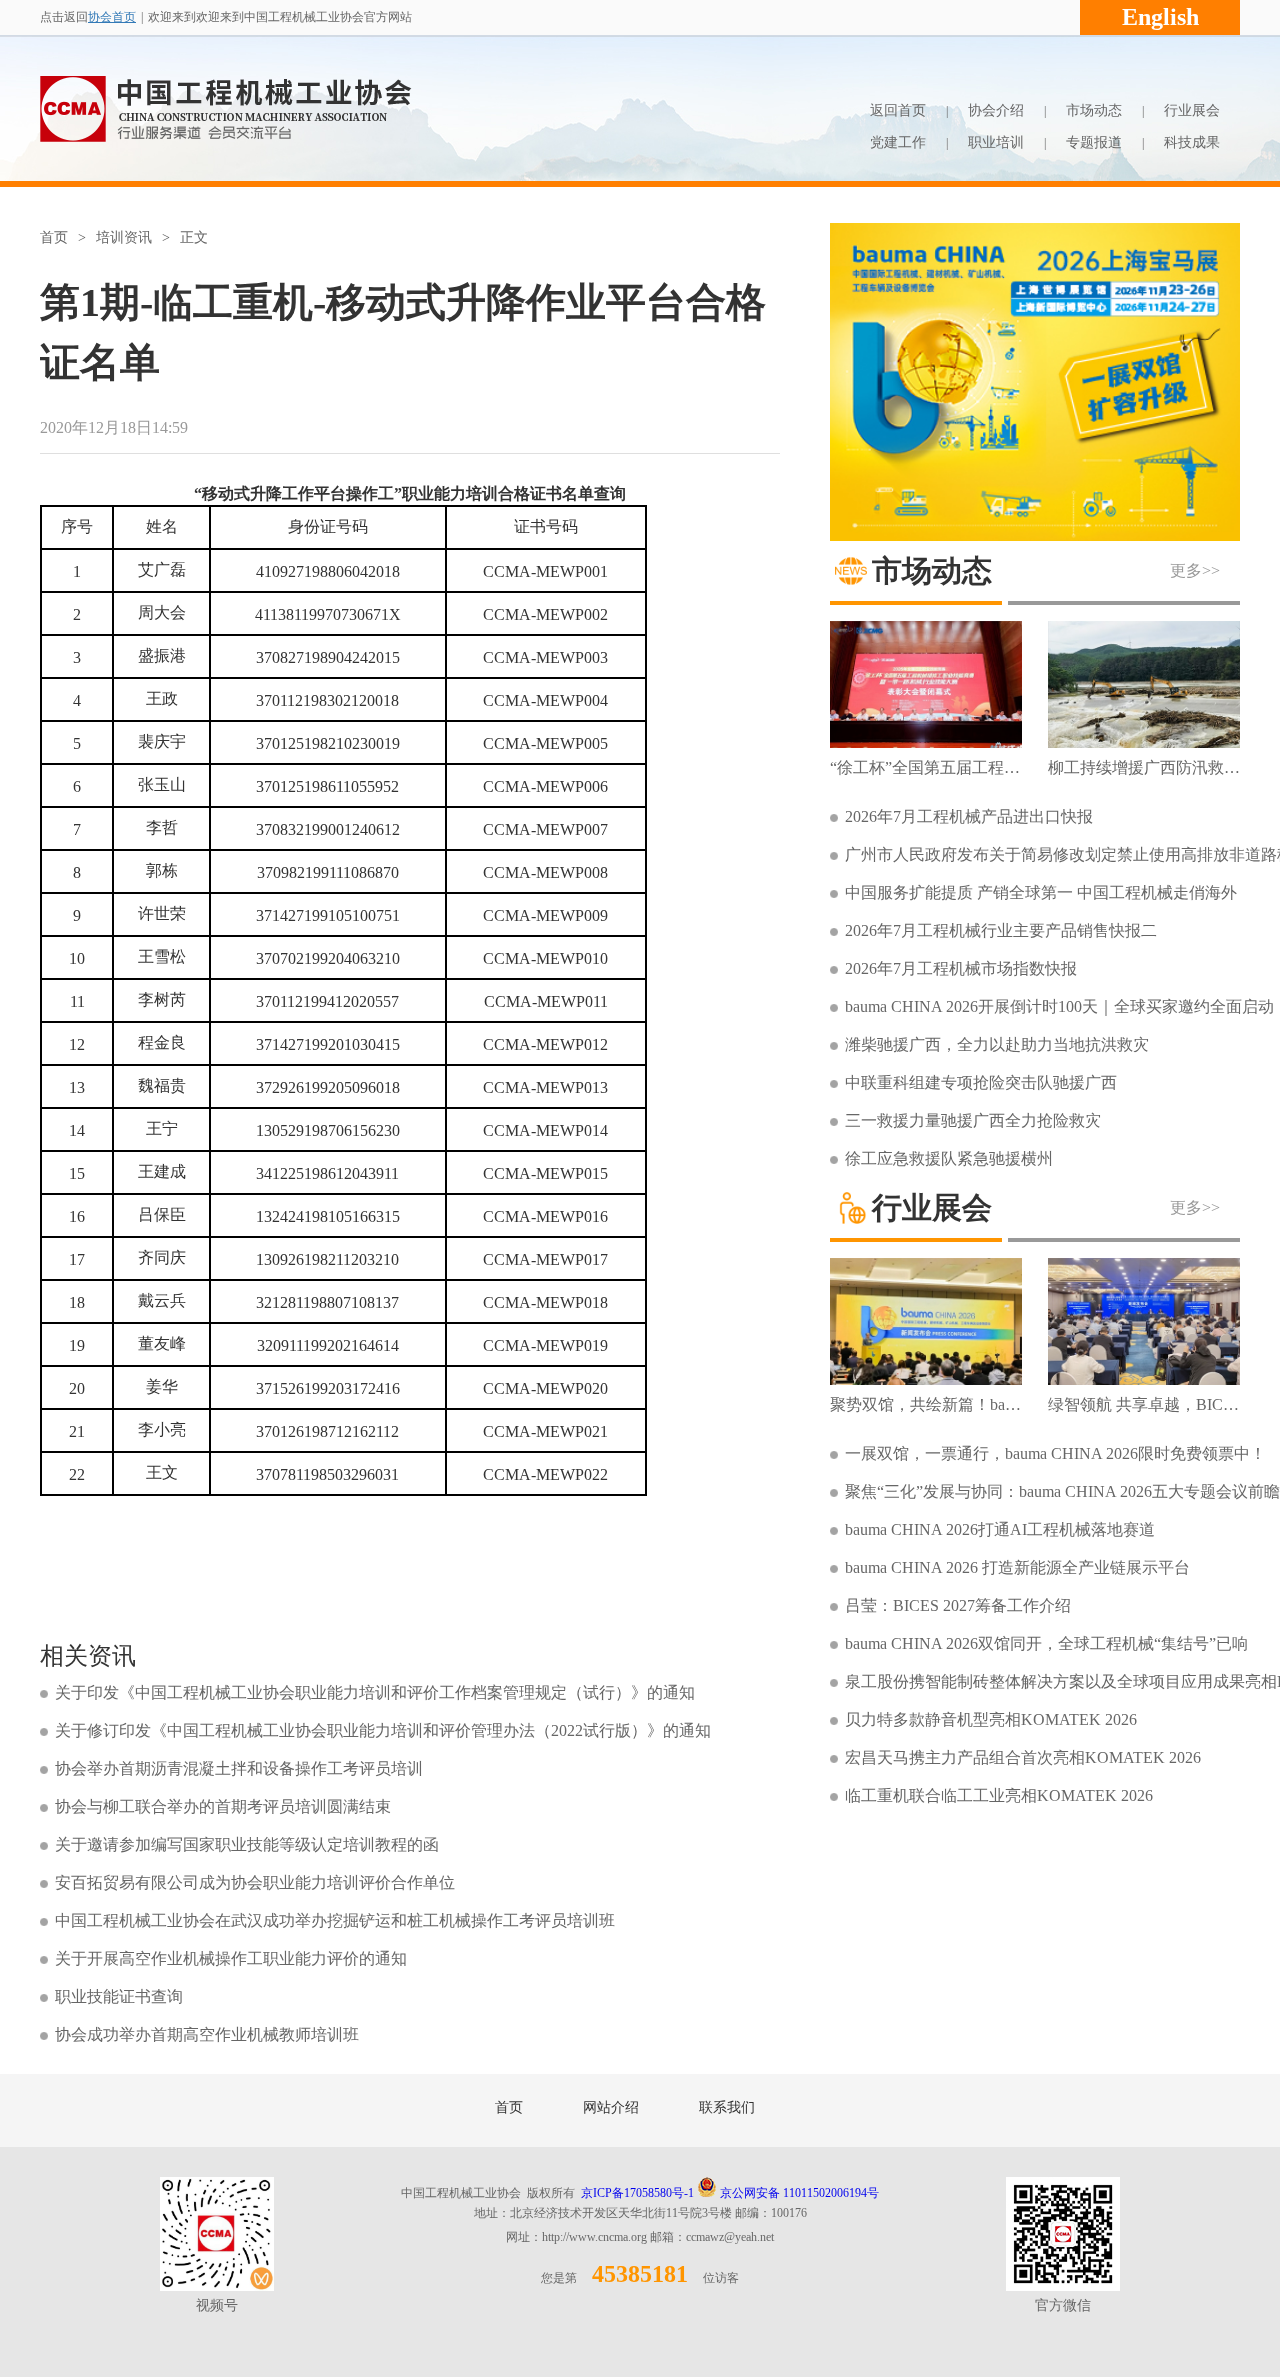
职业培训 (996, 142)
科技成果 (1192, 142)
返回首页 (898, 110)
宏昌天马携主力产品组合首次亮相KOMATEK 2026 (1023, 1757)
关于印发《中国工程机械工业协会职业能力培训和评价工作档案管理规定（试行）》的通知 (375, 1692)
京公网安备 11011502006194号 (798, 2193)
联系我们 (727, 2107)
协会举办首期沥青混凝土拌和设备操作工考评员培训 (239, 1768)
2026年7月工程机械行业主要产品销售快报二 (1001, 930)
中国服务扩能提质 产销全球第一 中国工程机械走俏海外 (1041, 892)
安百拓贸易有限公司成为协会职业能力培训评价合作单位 (255, 1882)
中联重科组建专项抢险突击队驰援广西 (981, 1082)
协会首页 (112, 17)
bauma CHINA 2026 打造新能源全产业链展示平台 (1017, 1567)
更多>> (1195, 570)
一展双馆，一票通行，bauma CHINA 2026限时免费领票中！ (1055, 1453)
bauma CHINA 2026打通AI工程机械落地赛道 (1000, 1529)
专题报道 (1094, 142)
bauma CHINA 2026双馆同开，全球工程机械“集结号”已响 (1046, 1643)
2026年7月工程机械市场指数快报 (961, 968)
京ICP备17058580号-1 (637, 2193)
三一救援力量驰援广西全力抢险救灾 (973, 1120)
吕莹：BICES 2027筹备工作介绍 (958, 1605)
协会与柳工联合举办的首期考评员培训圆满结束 (223, 1806)
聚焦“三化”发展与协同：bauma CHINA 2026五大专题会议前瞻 (1062, 1491)
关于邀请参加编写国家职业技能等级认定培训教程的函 (247, 1844)
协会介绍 (996, 110)
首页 (54, 237)
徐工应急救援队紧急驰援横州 (949, 1158)
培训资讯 (124, 237)
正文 (194, 237)
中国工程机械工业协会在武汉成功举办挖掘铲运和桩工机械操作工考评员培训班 (335, 1920)
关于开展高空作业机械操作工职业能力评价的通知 (231, 1958)
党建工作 (898, 142)
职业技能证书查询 (119, 1996)
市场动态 (1094, 110)
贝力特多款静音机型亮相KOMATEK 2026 (991, 1719)
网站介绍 (611, 2107)
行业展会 (1192, 110)
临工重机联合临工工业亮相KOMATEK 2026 (999, 1795)
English (1160, 17)
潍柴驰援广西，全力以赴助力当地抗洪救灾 (997, 1044)
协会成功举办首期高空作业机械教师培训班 (207, 2034)
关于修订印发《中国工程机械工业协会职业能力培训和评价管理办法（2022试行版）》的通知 (383, 1730)
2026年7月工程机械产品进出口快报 (969, 816)
